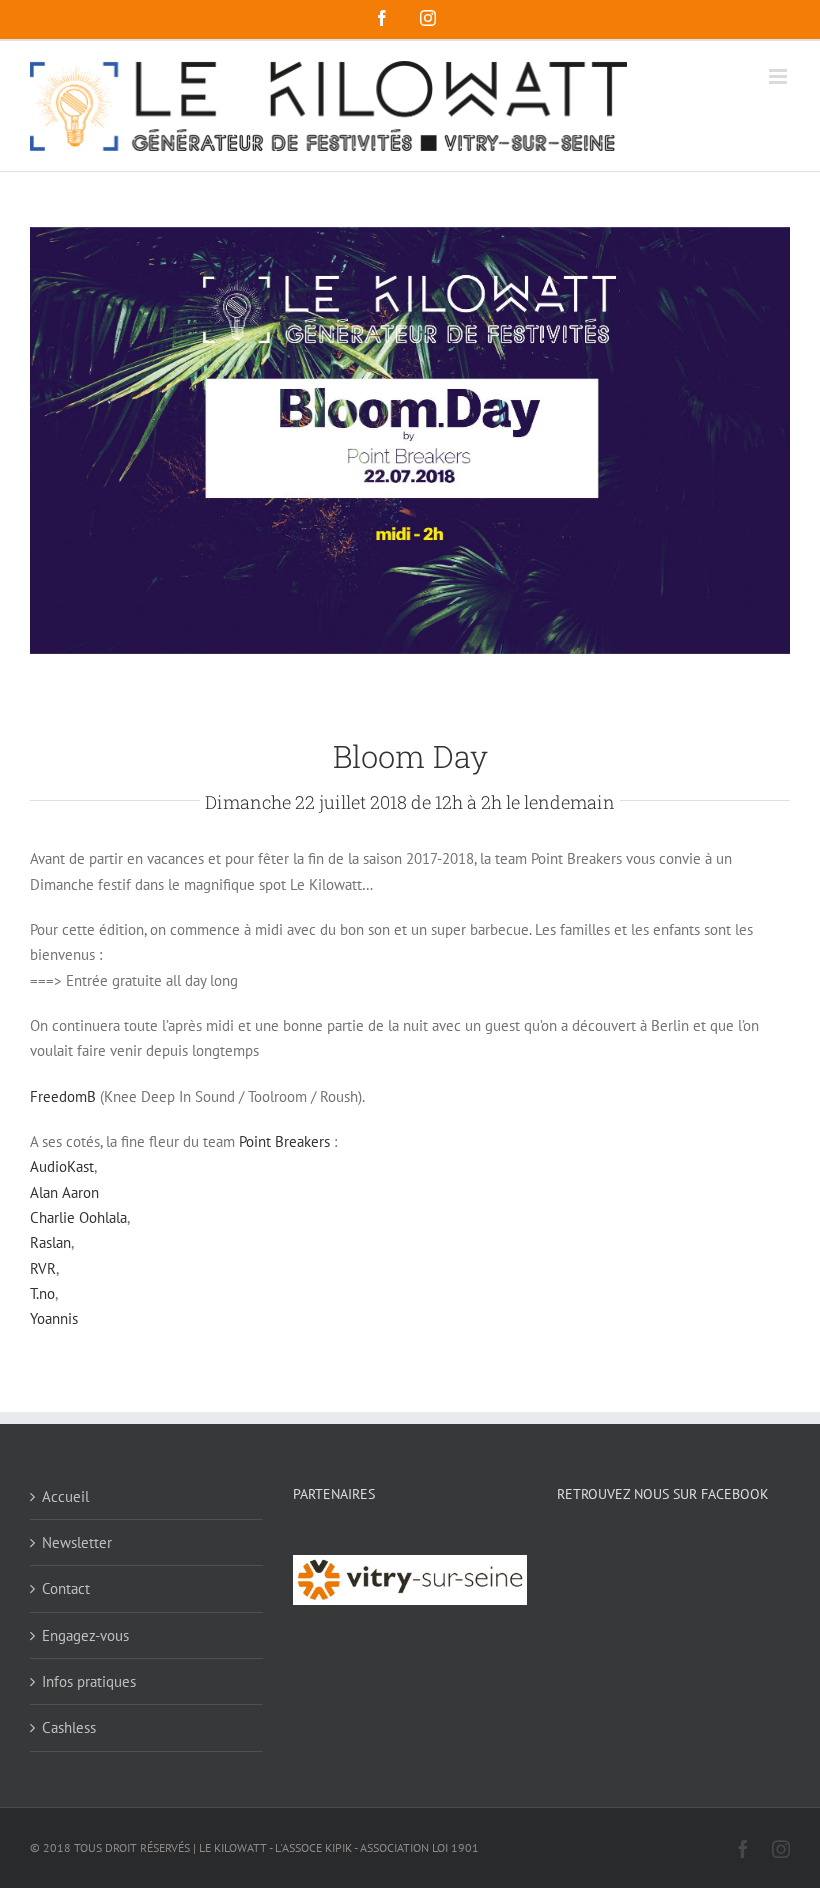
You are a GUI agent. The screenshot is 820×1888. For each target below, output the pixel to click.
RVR (43, 1268)
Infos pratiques (89, 1681)
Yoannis (54, 1318)
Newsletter (77, 1542)
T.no (42, 1293)
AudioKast (62, 1166)
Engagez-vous (85, 1635)
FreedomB (63, 1096)
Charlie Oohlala (78, 1217)
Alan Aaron (64, 1192)
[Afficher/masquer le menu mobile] (779, 76)
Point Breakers (284, 1141)
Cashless (69, 1727)
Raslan (50, 1242)
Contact (66, 1588)
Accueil (65, 1496)
